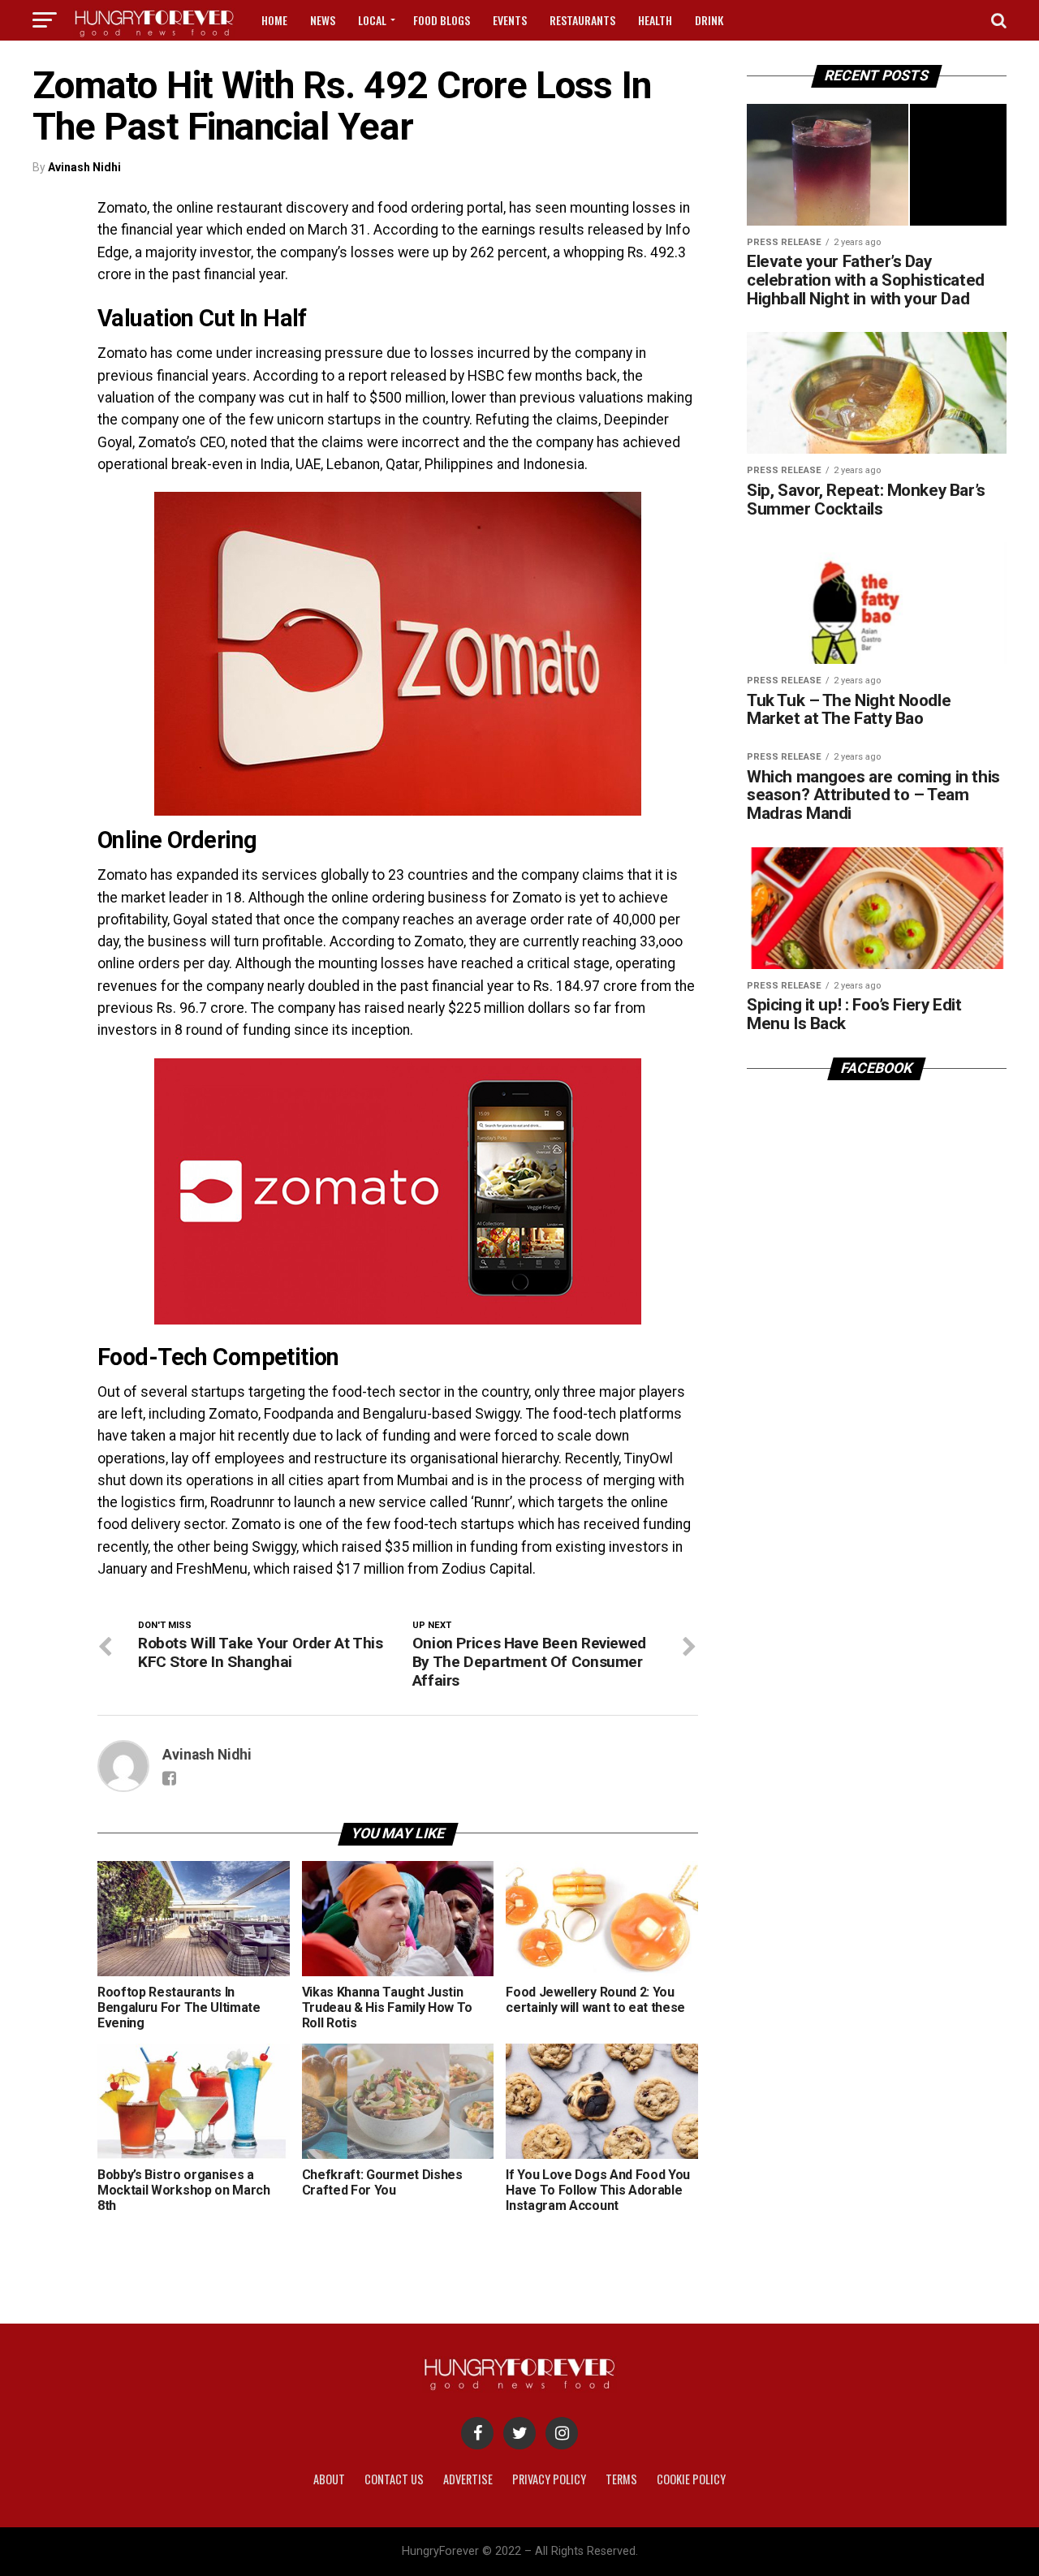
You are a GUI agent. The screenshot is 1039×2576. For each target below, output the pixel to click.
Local (372, 20)
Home (274, 20)
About (329, 2479)
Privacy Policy (549, 2479)
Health (655, 20)
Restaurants (582, 20)
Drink (709, 20)
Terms (621, 2479)
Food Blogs (442, 20)
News (323, 20)
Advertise (468, 2479)
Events (510, 20)
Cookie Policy (691, 2479)
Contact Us (394, 2479)
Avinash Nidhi (84, 167)
